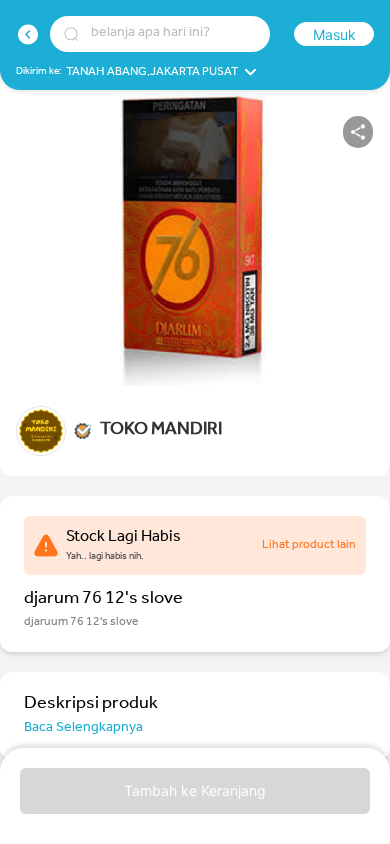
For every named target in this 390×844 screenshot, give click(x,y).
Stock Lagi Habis (123, 538)
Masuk (334, 34)
